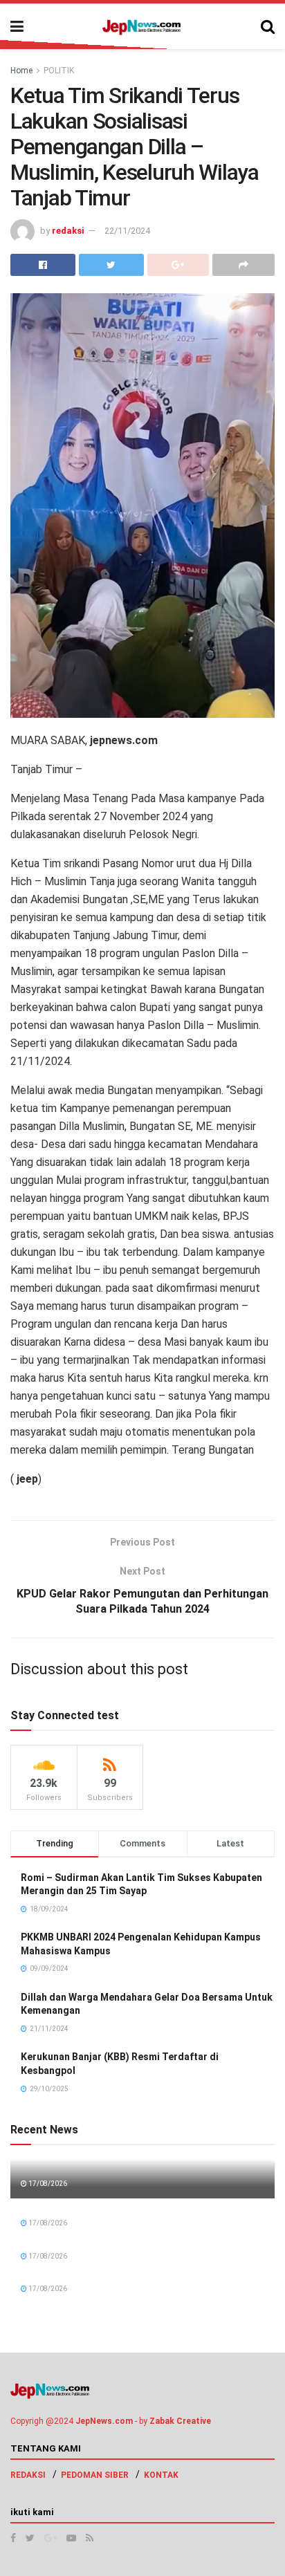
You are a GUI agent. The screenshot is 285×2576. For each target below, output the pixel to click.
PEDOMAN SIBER (95, 2475)
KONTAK (161, 2475)
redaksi (68, 231)
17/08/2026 (47, 2184)
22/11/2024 (127, 231)
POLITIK (59, 71)
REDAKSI (28, 2475)
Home (21, 71)
